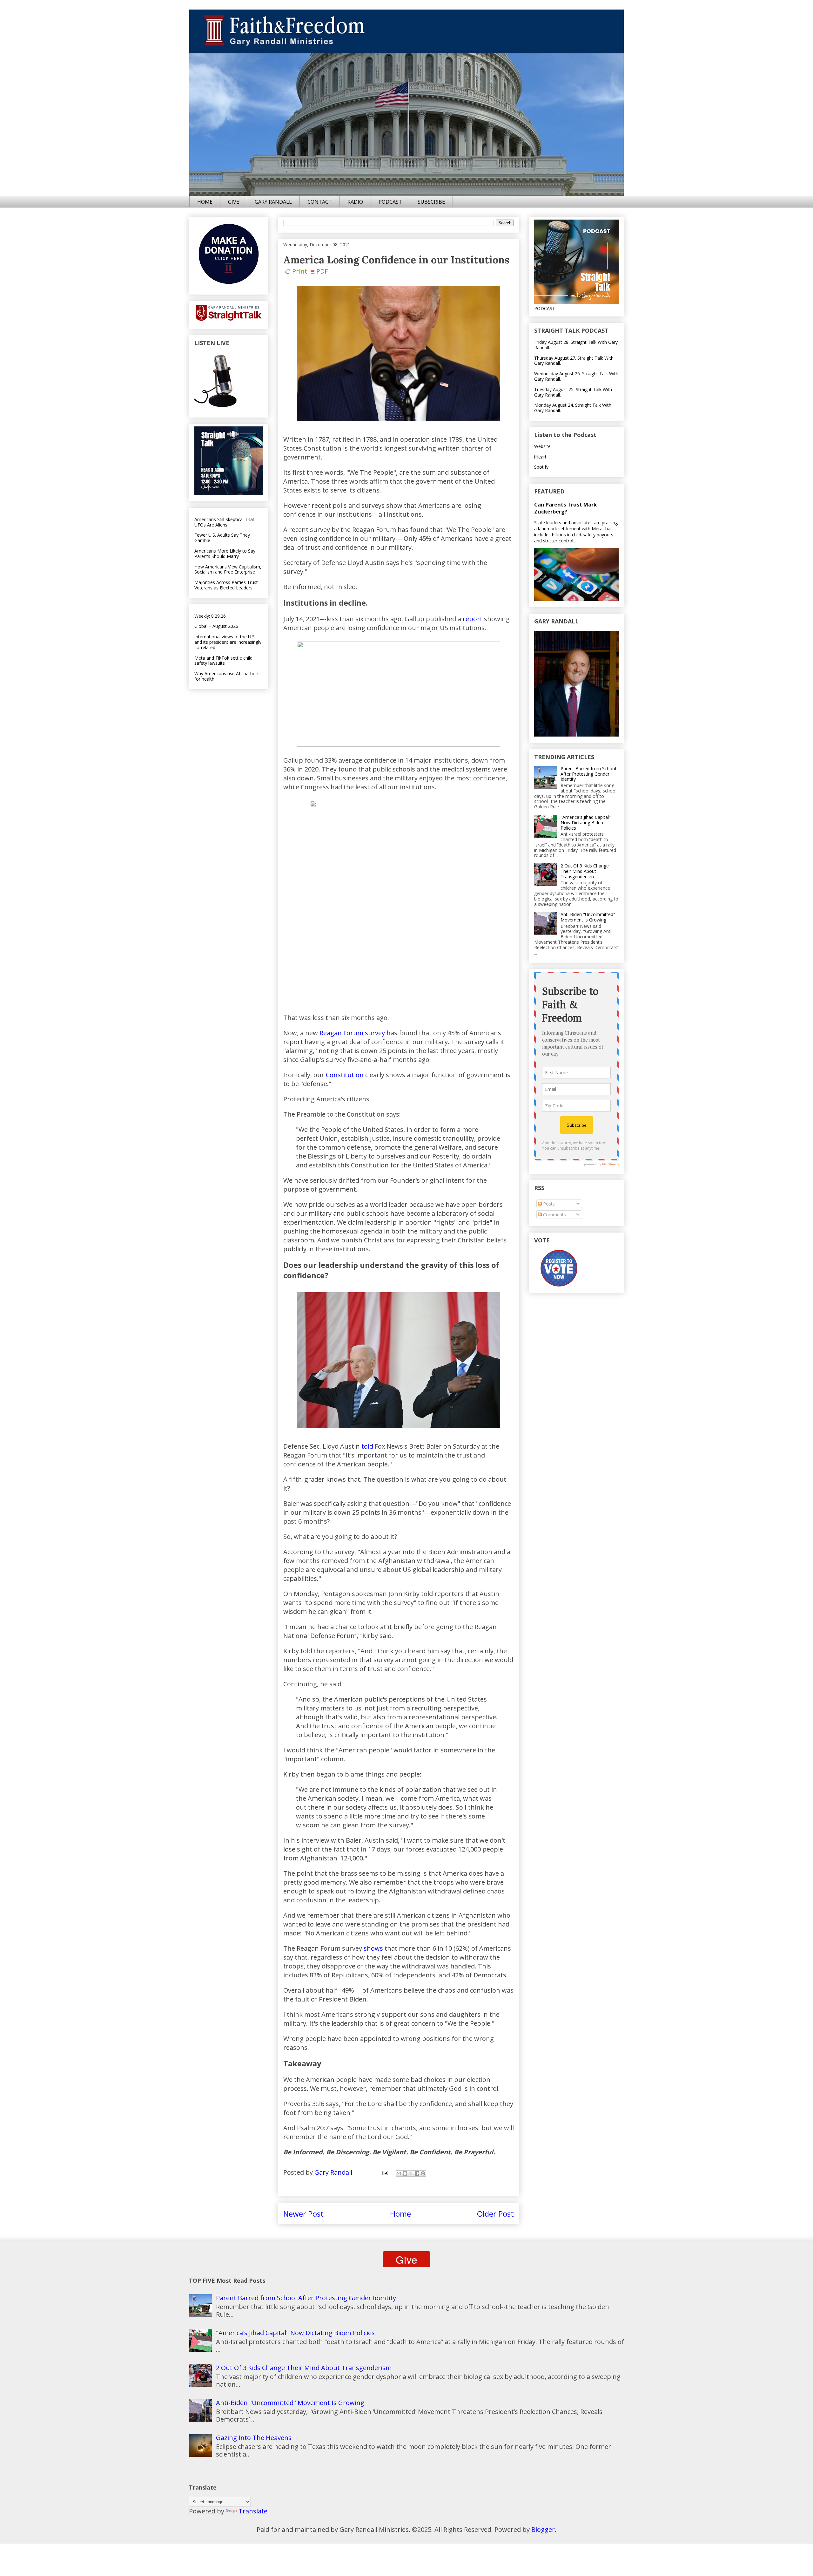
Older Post (495, 2214)
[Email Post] (384, 2172)
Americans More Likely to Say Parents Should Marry (225, 554)
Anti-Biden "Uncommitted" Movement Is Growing (588, 917)
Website (542, 446)
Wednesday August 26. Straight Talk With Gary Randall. (576, 376)
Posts (548, 1204)
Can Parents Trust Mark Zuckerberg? (565, 508)
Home (400, 2214)
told (367, 1446)
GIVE (234, 202)
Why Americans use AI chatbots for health (227, 676)
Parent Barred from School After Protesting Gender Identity (588, 774)
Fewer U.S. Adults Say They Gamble (222, 538)
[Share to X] (411, 2173)
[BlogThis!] (405, 2173)
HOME (205, 202)
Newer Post (303, 2214)
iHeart (540, 457)
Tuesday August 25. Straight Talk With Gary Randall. (573, 392)
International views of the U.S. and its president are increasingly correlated (228, 642)
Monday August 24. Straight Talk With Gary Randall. (573, 408)
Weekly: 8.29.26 (210, 616)
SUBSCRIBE (431, 202)
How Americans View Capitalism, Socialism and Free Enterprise (228, 569)
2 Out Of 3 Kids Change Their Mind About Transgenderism (585, 871)
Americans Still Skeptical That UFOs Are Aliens (224, 522)
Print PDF (310, 271)
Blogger (543, 2529)
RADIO (355, 202)
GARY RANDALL (273, 202)
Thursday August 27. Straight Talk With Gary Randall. (574, 361)
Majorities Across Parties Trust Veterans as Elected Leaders (226, 585)
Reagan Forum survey (352, 1033)
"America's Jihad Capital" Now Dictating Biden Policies (586, 822)
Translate (253, 2511)
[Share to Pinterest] (423, 2173)
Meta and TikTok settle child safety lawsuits (223, 661)
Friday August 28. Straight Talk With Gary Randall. (576, 345)
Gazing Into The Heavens (254, 2438)
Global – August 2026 (216, 626)
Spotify (541, 467)
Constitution (345, 1075)
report (473, 619)
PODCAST (390, 202)
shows (373, 1948)
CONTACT (320, 202)
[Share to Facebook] (417, 2173)
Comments (554, 1215)
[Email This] (399, 2173)
